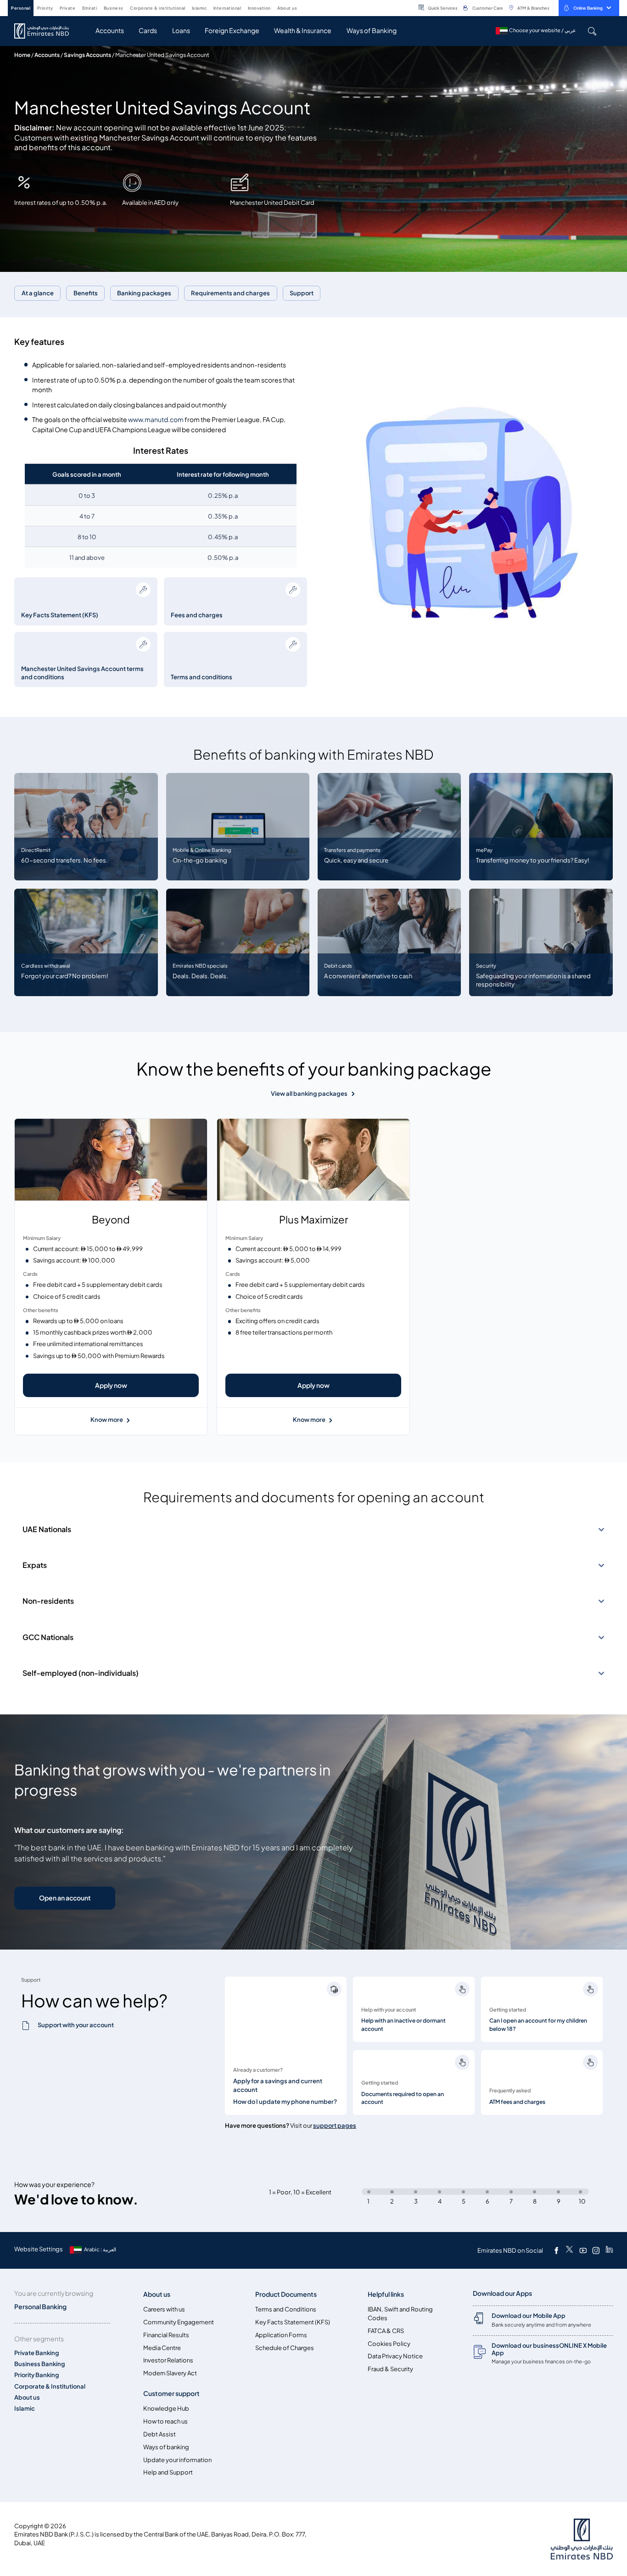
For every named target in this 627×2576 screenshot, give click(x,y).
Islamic (25, 2409)
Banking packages (144, 293)
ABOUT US (287, 8)
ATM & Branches (533, 8)
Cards (148, 31)
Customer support (171, 2393)
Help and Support (168, 2472)
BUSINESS (114, 8)
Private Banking (37, 2353)
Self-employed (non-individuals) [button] (81, 1673)
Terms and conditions (202, 677)
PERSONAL (21, 8)
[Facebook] (556, 2250)
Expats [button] (35, 1565)
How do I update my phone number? (285, 2102)
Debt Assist (160, 2434)
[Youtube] (583, 2250)
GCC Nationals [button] (48, 1637)
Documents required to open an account (403, 2098)
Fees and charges (197, 615)
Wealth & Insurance (303, 31)
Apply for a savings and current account (278, 2086)
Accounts (110, 31)
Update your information (177, 2460)
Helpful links (386, 2294)
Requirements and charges (230, 293)
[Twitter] (569, 2250)
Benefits (86, 293)
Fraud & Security (390, 2369)
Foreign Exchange (232, 31)
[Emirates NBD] (46, 31)
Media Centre (162, 2348)
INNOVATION (259, 8)
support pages (335, 2126)
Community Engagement (179, 2322)
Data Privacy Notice (395, 2356)
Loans (181, 31)
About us (27, 2398)
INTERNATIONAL (227, 8)
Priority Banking (37, 2375)
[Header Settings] (303, 7)
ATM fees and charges (517, 2102)
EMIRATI (90, 8)
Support (302, 293)
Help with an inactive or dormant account (403, 2025)
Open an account (65, 1898)
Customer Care (488, 8)
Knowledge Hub (166, 2409)
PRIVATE (68, 8)
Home (22, 55)
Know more (107, 1420)
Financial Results (166, 2335)
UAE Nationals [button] (47, 1529)
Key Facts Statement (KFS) (60, 615)
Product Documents (286, 2294)
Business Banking (40, 2364)
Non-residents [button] (48, 1601)
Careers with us (164, 2309)
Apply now (111, 1385)
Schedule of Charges (285, 2348)
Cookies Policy (389, 2344)
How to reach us (165, 2421)
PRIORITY (45, 8)
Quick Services (443, 8)
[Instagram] (596, 2250)
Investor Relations (168, 2360)
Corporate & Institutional (50, 2387)
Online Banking (588, 8)
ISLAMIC (199, 8)
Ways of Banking (372, 31)
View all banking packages (309, 1094)
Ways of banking (166, 2447)
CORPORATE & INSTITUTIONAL (158, 8)
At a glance (38, 293)
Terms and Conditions (286, 2309)
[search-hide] (592, 31)
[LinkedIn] (609, 2250)
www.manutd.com (156, 420)
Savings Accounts (87, 55)
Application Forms (281, 2335)
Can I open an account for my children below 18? (538, 2025)
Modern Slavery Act (170, 2373)
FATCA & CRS (386, 2331)
